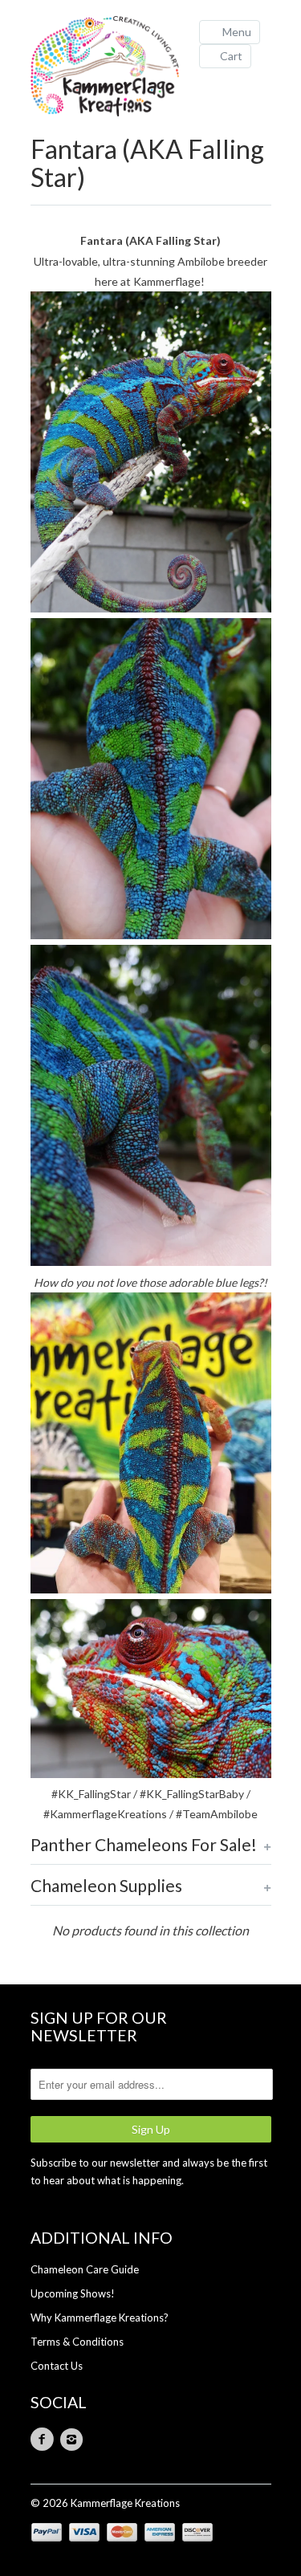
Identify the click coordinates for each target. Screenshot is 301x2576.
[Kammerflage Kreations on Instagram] (74, 2440)
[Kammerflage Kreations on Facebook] (45, 2440)
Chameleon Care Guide (85, 2269)
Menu (237, 32)
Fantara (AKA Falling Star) (147, 163)
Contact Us (57, 2366)
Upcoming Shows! (73, 2293)
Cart (231, 56)
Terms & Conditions (77, 2342)
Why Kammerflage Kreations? (100, 2318)
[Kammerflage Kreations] (111, 68)
